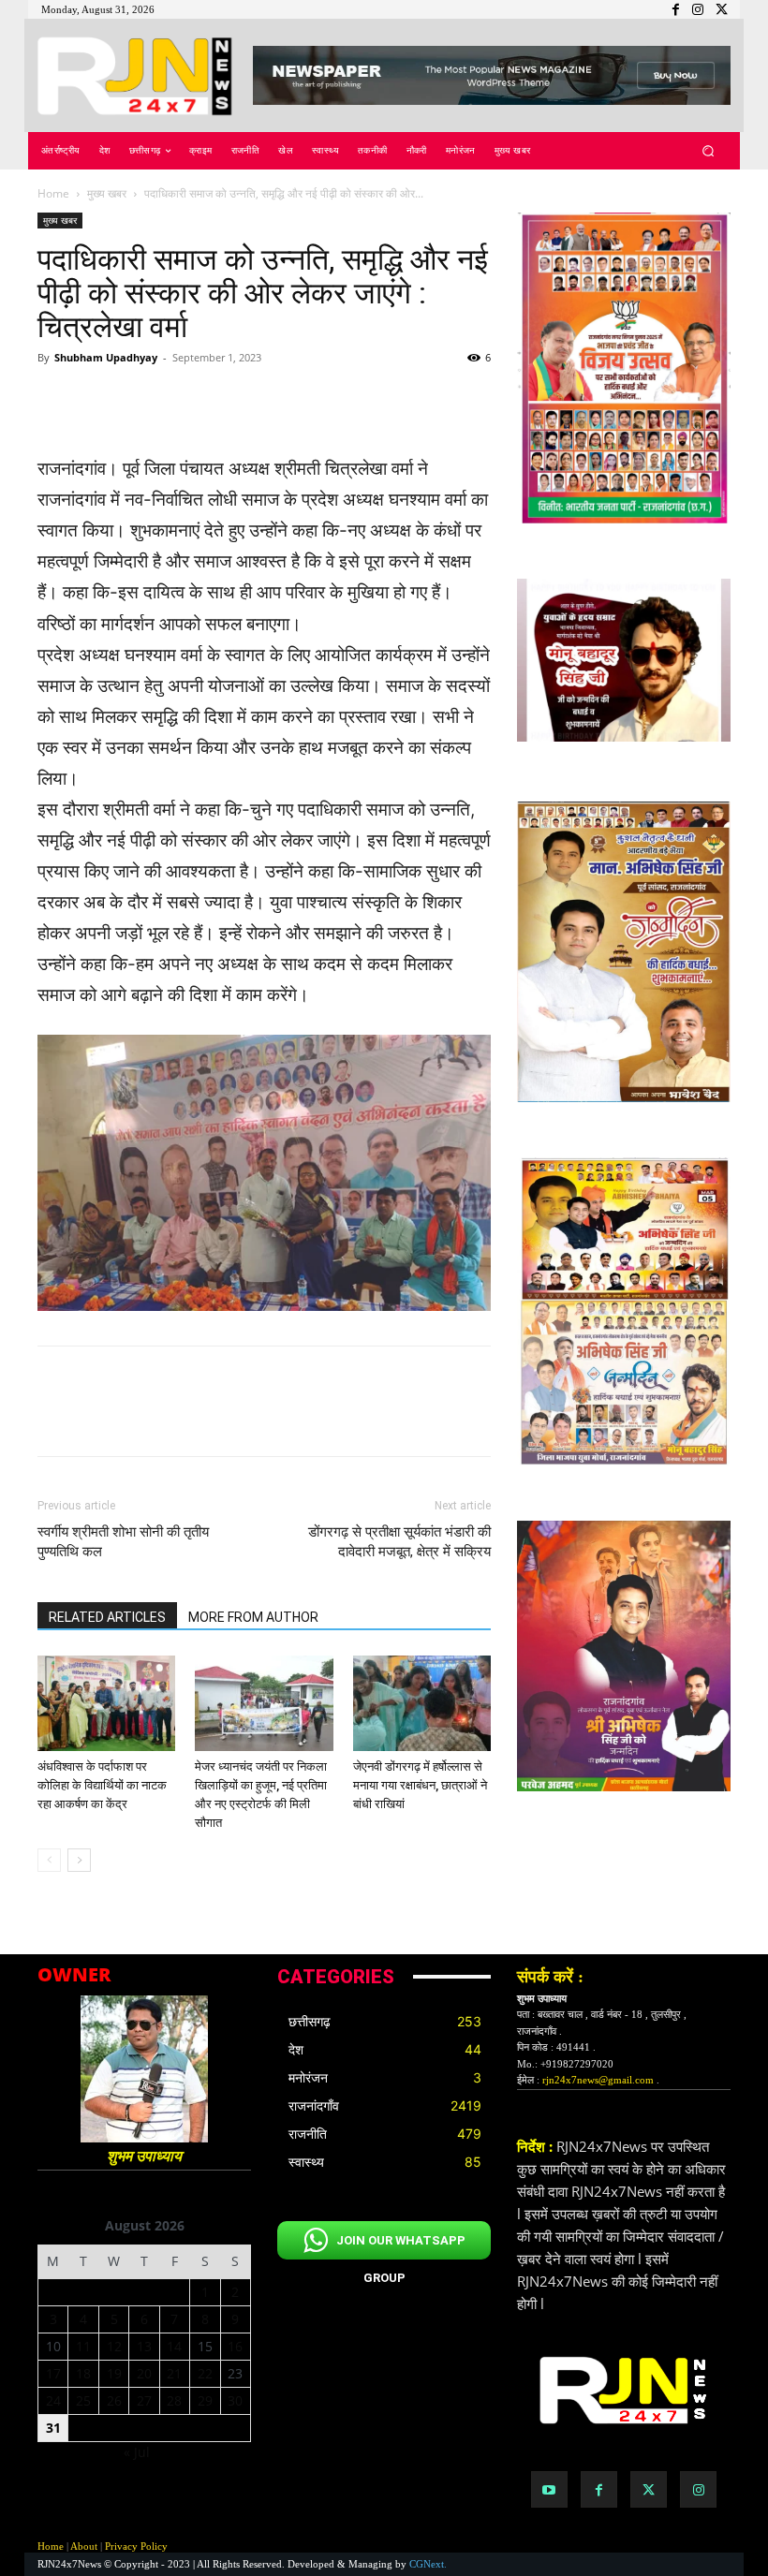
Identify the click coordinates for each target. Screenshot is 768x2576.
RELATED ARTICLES (107, 1617)
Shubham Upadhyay (106, 357)
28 (174, 2400)
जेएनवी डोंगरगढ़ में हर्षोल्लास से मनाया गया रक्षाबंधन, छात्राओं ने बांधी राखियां (420, 1785)
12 (114, 2346)
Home (53, 193)
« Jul (137, 2452)
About (84, 2546)
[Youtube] (549, 2489)
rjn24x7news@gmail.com (598, 2080)
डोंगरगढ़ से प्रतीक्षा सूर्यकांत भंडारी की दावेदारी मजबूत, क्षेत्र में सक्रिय (399, 1542)
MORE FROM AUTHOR (253, 1617)
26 (114, 2400)
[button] (709, 151)
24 (53, 2400)
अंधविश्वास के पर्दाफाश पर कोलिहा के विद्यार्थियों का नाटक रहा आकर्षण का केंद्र (102, 1785)
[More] (415, 400)
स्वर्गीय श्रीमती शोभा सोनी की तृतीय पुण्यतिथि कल (123, 1542)
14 (174, 2346)
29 (205, 2400)
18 (83, 2373)
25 (83, 2400)
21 (174, 2373)
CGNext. (428, 2564)
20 (144, 2373)
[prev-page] (49, 1860)
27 (144, 2400)
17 (53, 2373)
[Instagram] (698, 2489)
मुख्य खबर (107, 193)
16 (235, 2346)
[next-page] (79, 1860)
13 (144, 2346)
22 (205, 2373)
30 (235, 2400)
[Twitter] (649, 2489)
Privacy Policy (136, 2546)
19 (114, 2373)
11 (83, 2346)
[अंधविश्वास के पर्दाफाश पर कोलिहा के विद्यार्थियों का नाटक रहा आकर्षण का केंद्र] (106, 1703)
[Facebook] (599, 2489)
